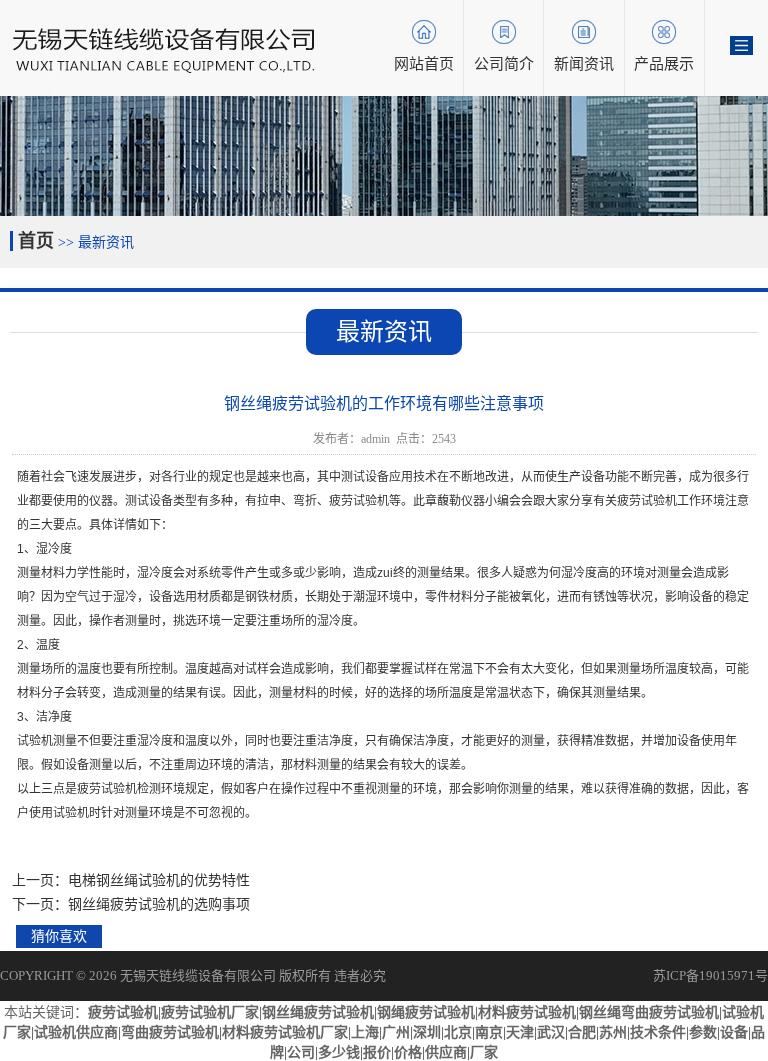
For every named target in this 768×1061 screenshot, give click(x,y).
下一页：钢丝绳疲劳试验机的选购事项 (131, 904)
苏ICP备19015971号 (710, 975)
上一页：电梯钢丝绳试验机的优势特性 (131, 880)
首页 (36, 241)
